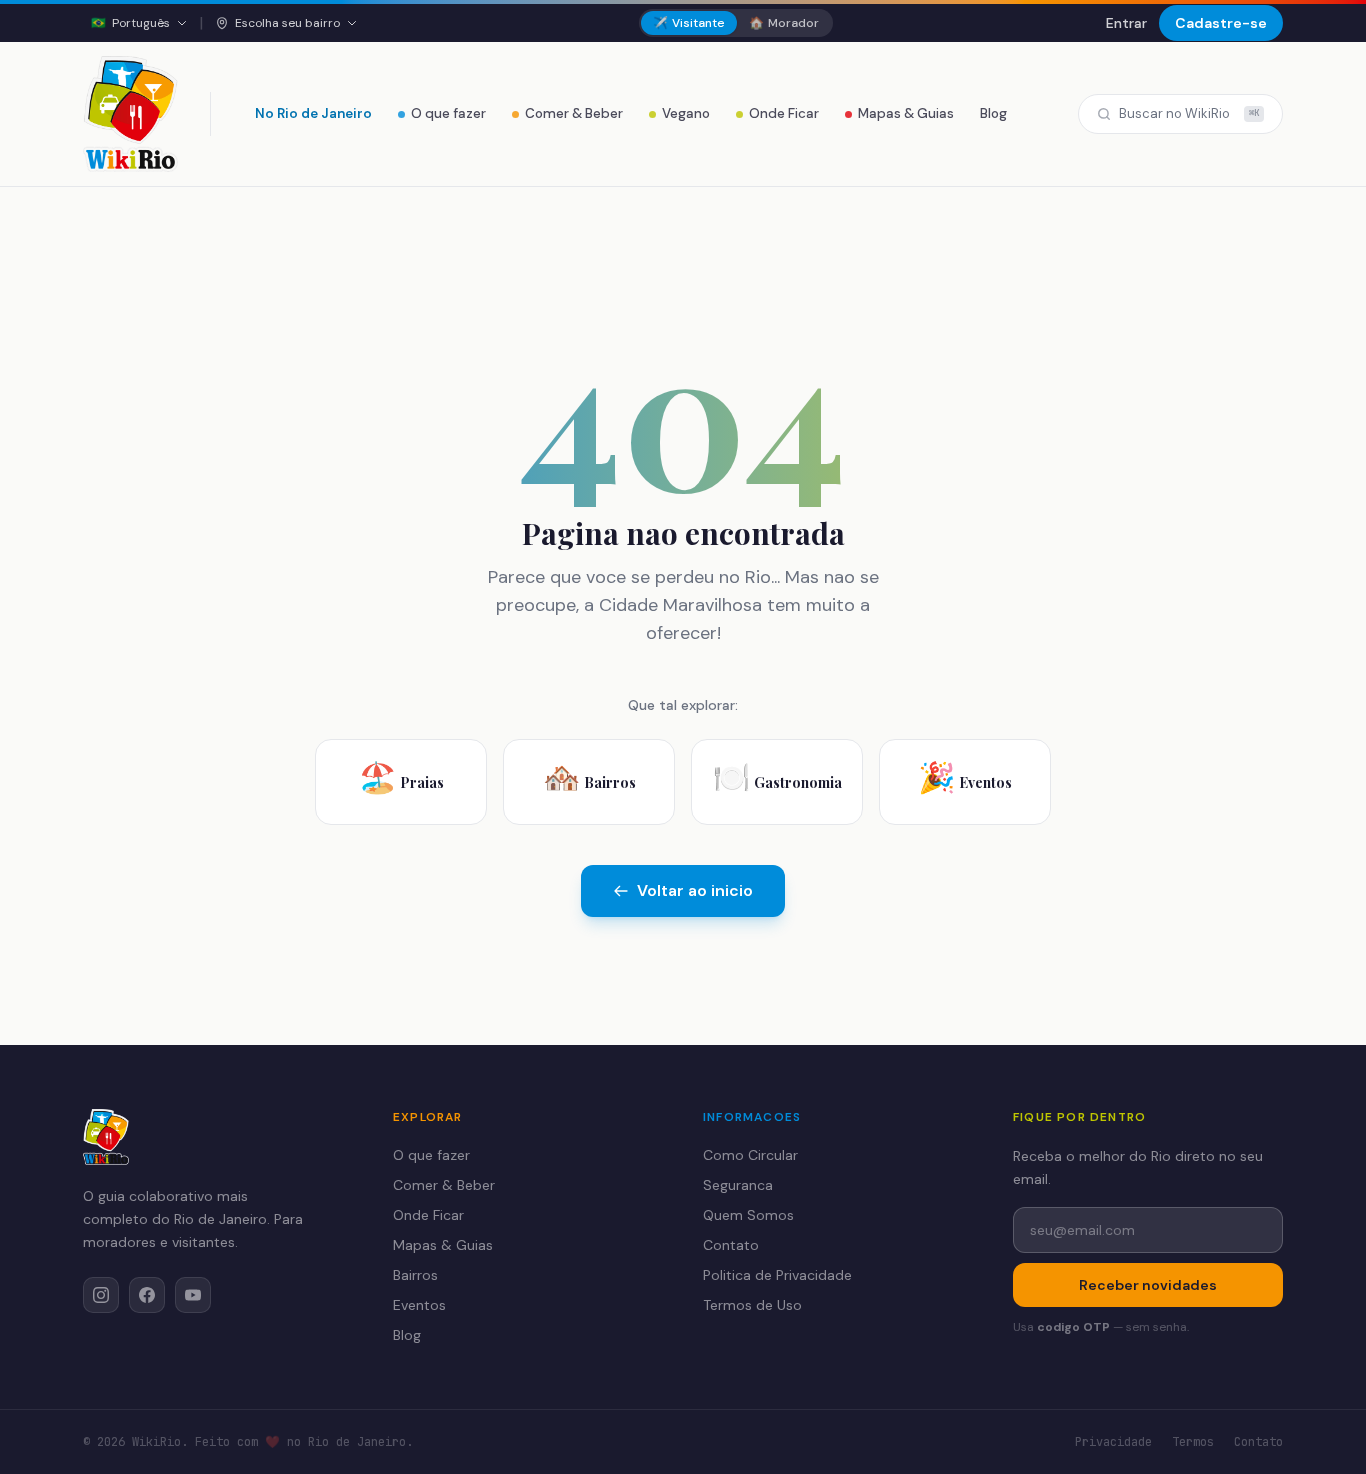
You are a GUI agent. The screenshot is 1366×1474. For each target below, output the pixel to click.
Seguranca (738, 1185)
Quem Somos (748, 1215)
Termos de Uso (752, 1305)
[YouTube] (193, 1295)
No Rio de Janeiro (313, 113)
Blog (993, 113)
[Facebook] (147, 1295)
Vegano (686, 113)
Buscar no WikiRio (1189, 113)
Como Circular (750, 1155)
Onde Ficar (784, 113)
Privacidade (1113, 1442)
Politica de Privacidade (777, 1275)
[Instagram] (101, 1295)
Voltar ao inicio (695, 890)
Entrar (1126, 23)
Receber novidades (1148, 1285)
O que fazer (448, 113)
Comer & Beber (574, 113)
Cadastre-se (1221, 23)
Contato (731, 1245)
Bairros (415, 1275)
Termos (1193, 1442)
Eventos (419, 1305)
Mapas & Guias (906, 113)
